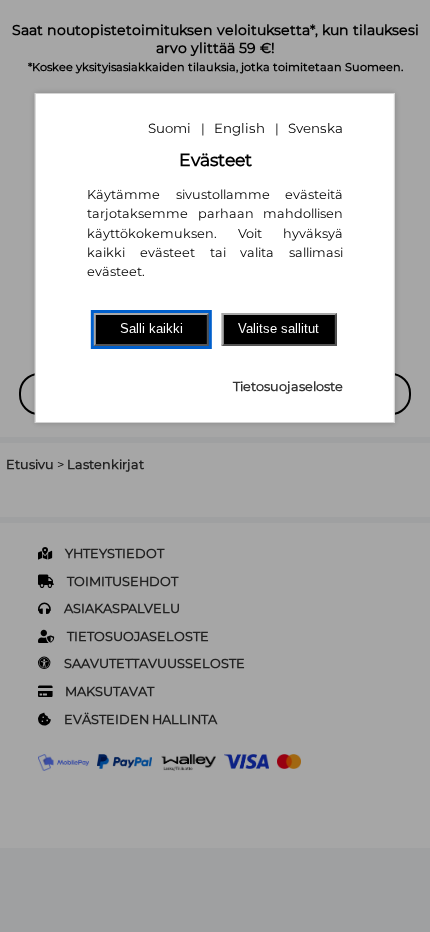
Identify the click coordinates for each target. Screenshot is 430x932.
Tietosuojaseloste (288, 386)
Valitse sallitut (278, 328)
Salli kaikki (151, 328)
